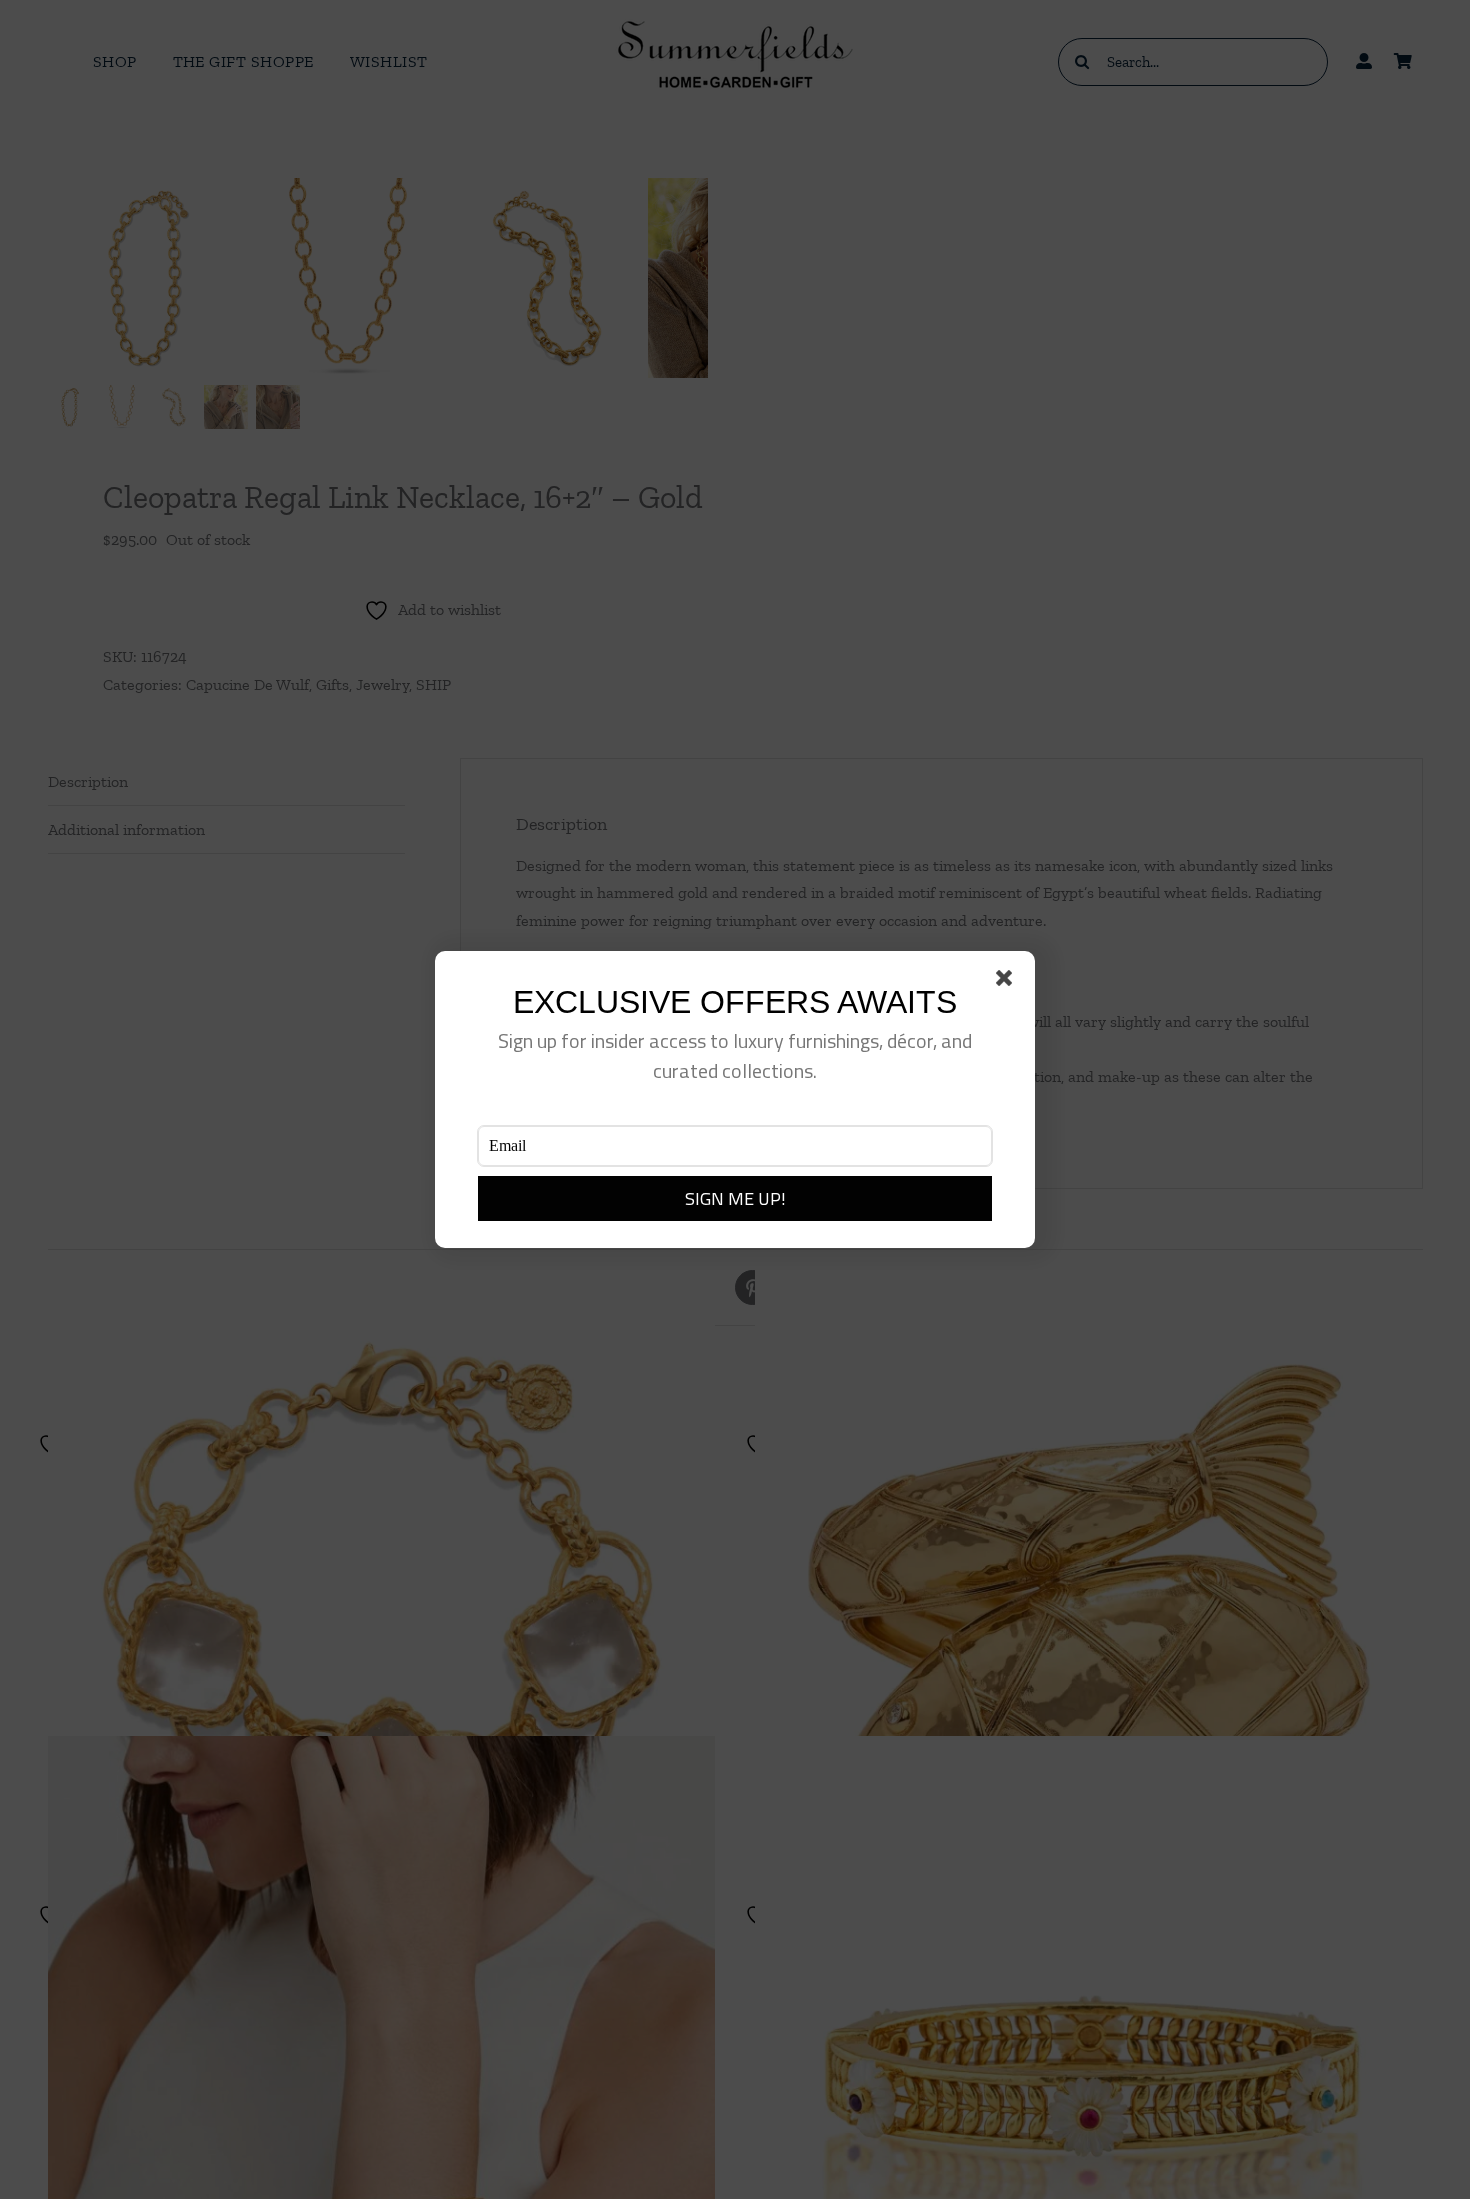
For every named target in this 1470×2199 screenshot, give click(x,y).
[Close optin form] (1008, 982)
